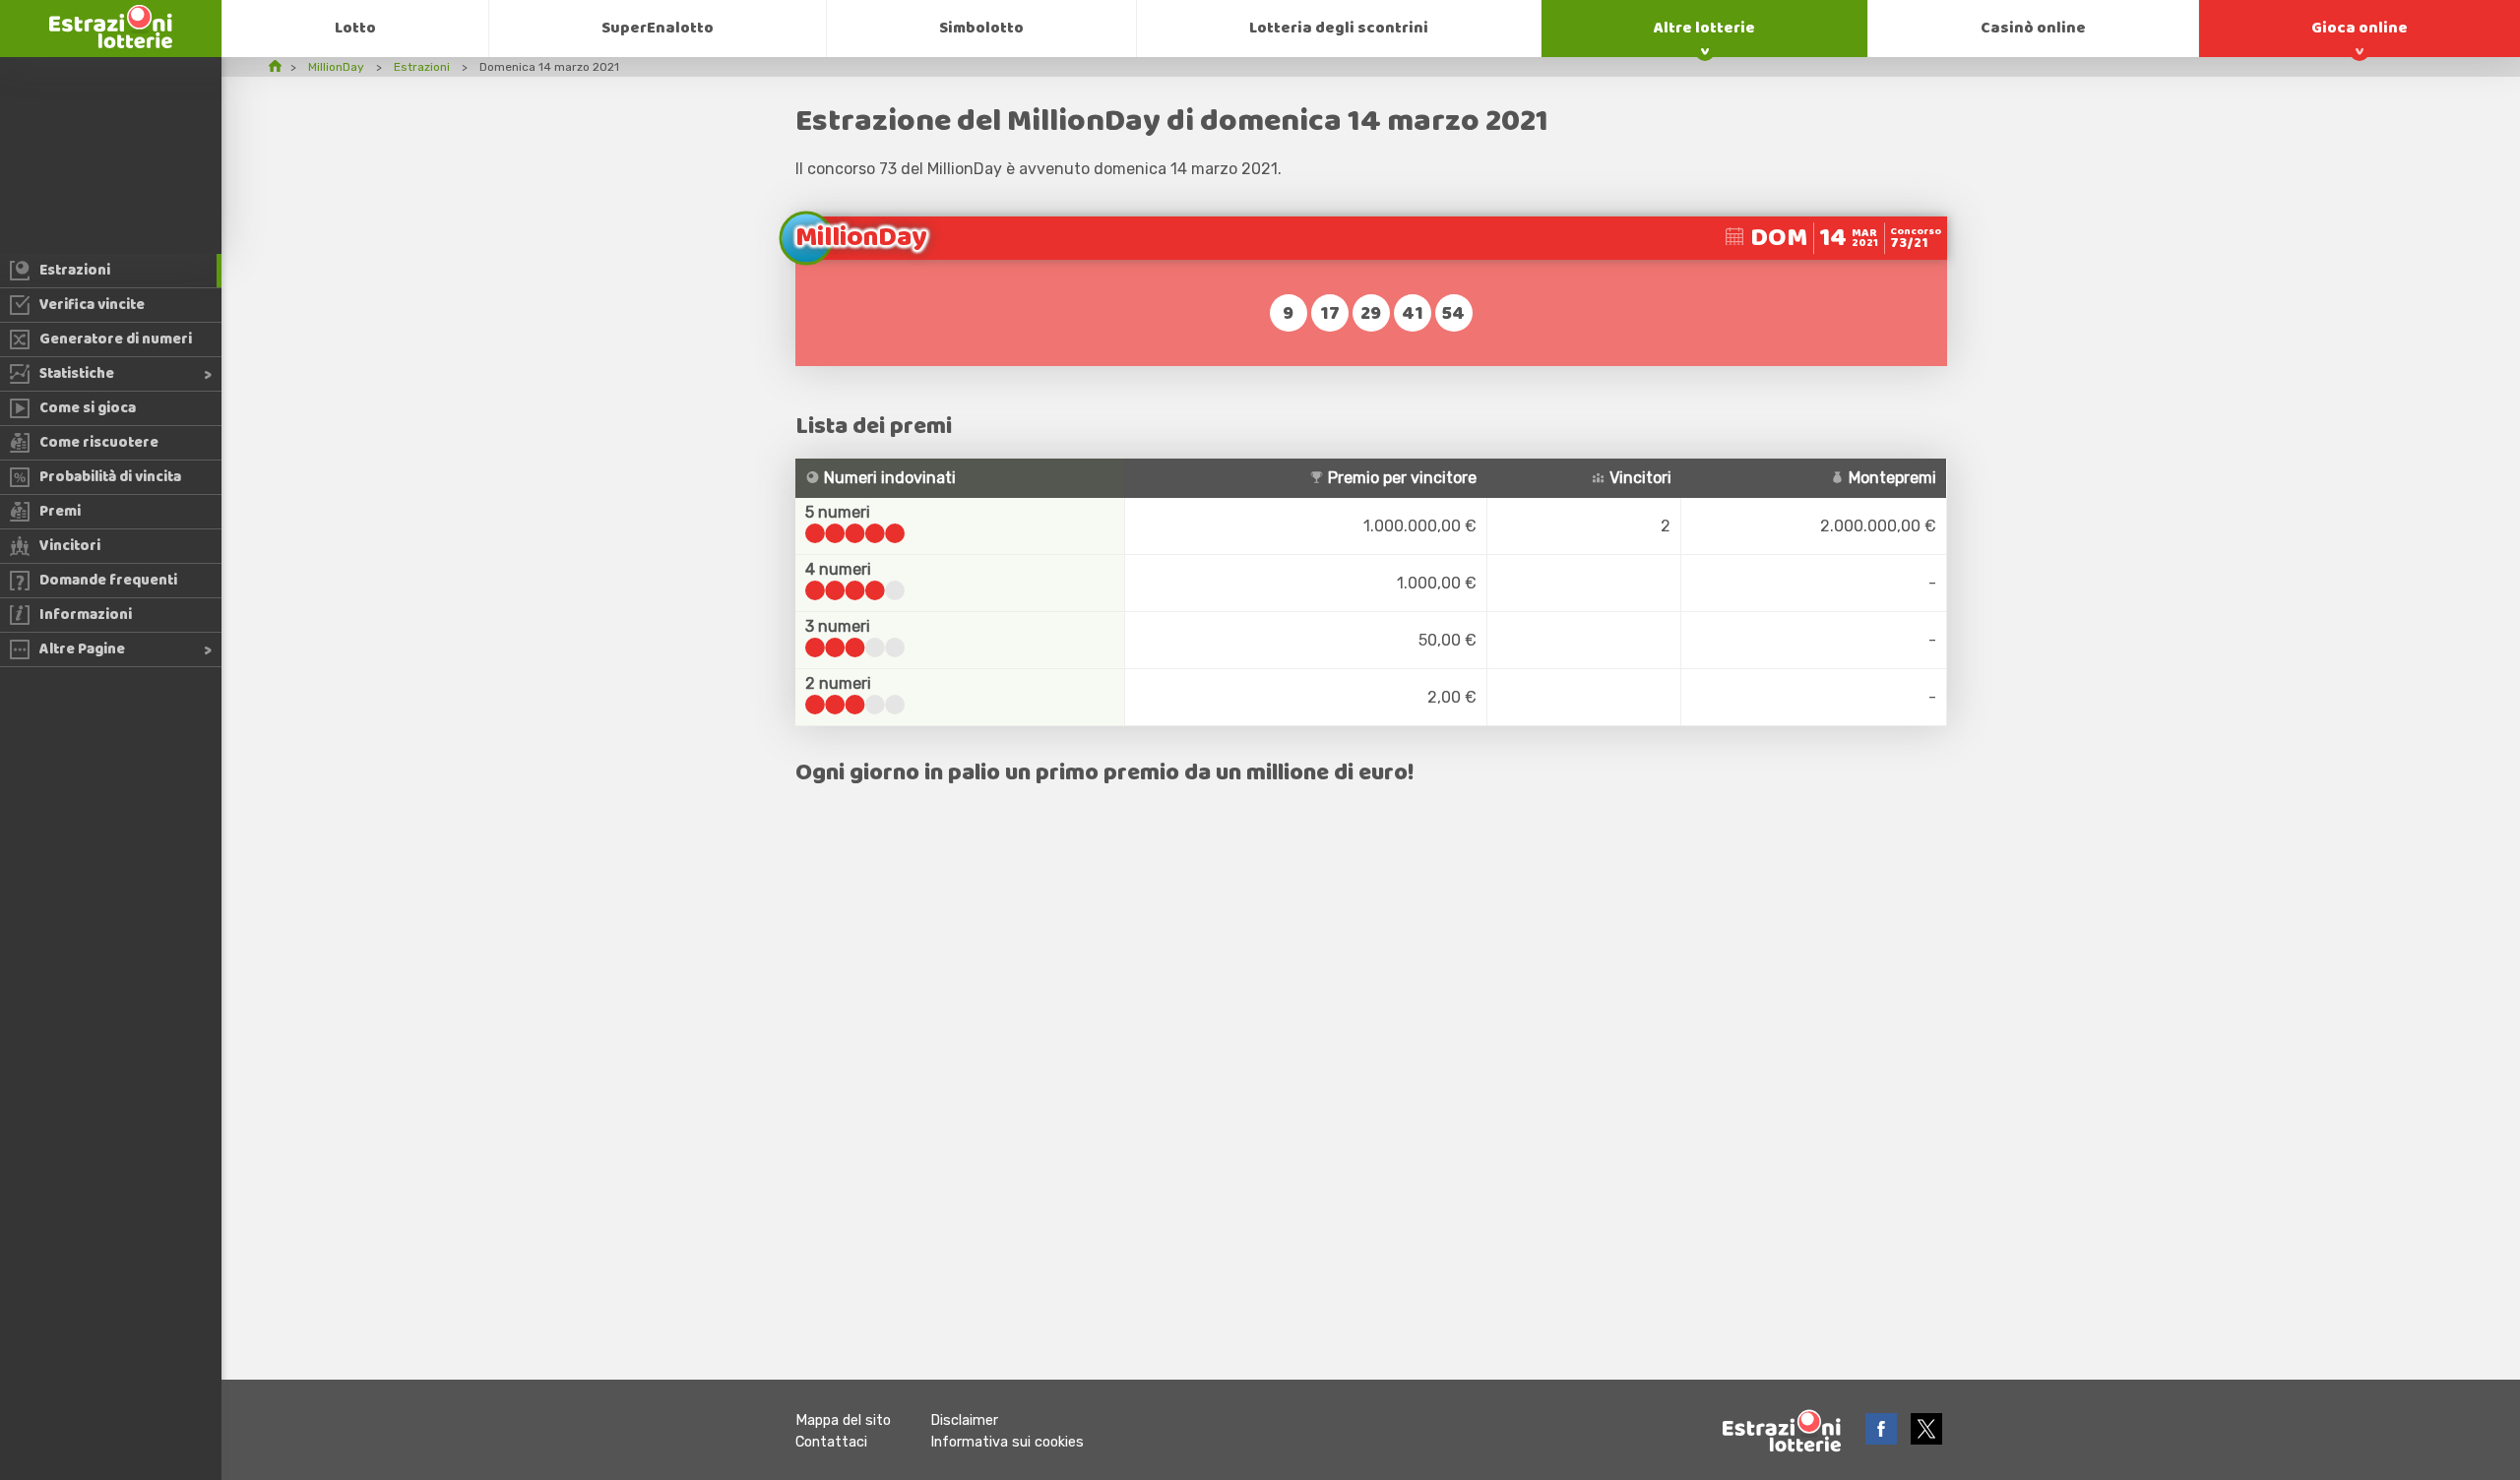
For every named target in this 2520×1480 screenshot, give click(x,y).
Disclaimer (964, 1420)
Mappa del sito (843, 1420)
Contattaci (831, 1442)
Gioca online (2360, 28)
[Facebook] (1883, 1439)
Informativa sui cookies (1007, 1442)
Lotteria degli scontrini (1339, 28)
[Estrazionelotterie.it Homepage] (111, 43)
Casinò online (2033, 28)
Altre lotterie (1704, 28)
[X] (1926, 1439)
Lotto (355, 28)
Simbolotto (981, 28)
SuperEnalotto (658, 28)
